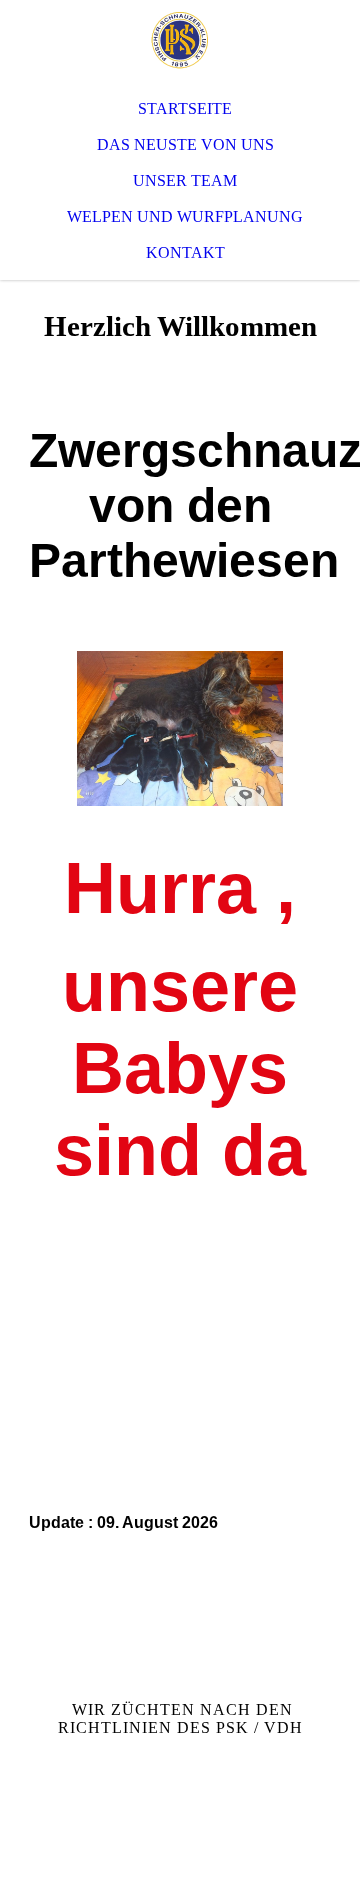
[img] (180, 40)
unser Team (185, 180)
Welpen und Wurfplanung (185, 216)
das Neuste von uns (185, 144)
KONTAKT (185, 252)
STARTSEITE (185, 108)
